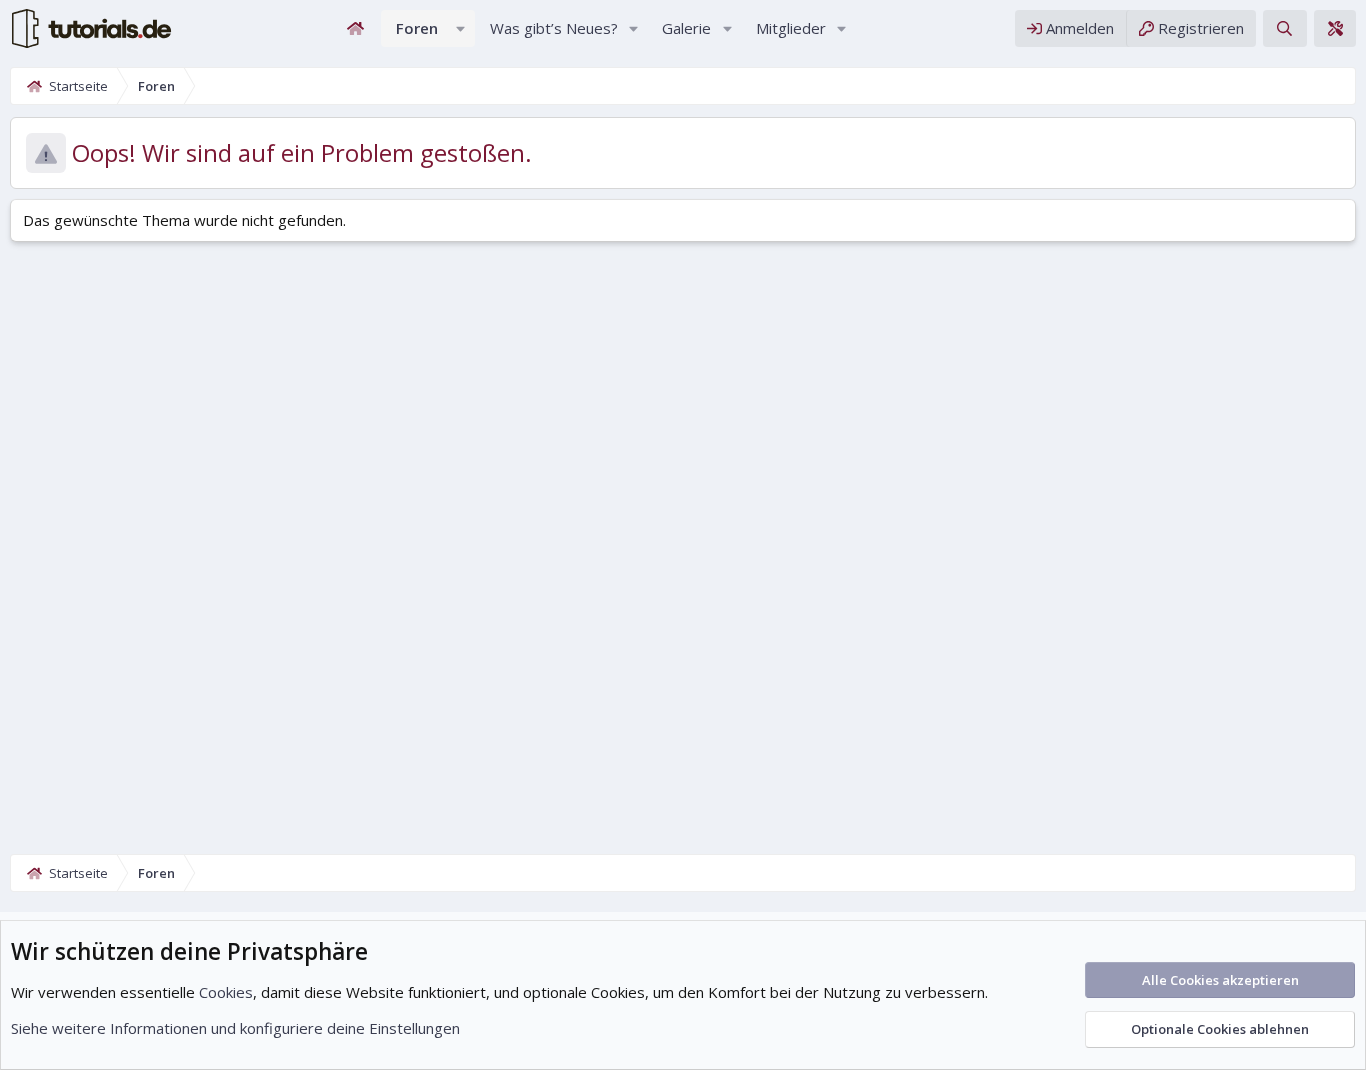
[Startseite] (356, 28)
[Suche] (1284, 28)
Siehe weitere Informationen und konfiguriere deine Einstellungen (235, 1028)
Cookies (226, 992)
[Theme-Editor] (1335, 28)
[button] (461, 28)
